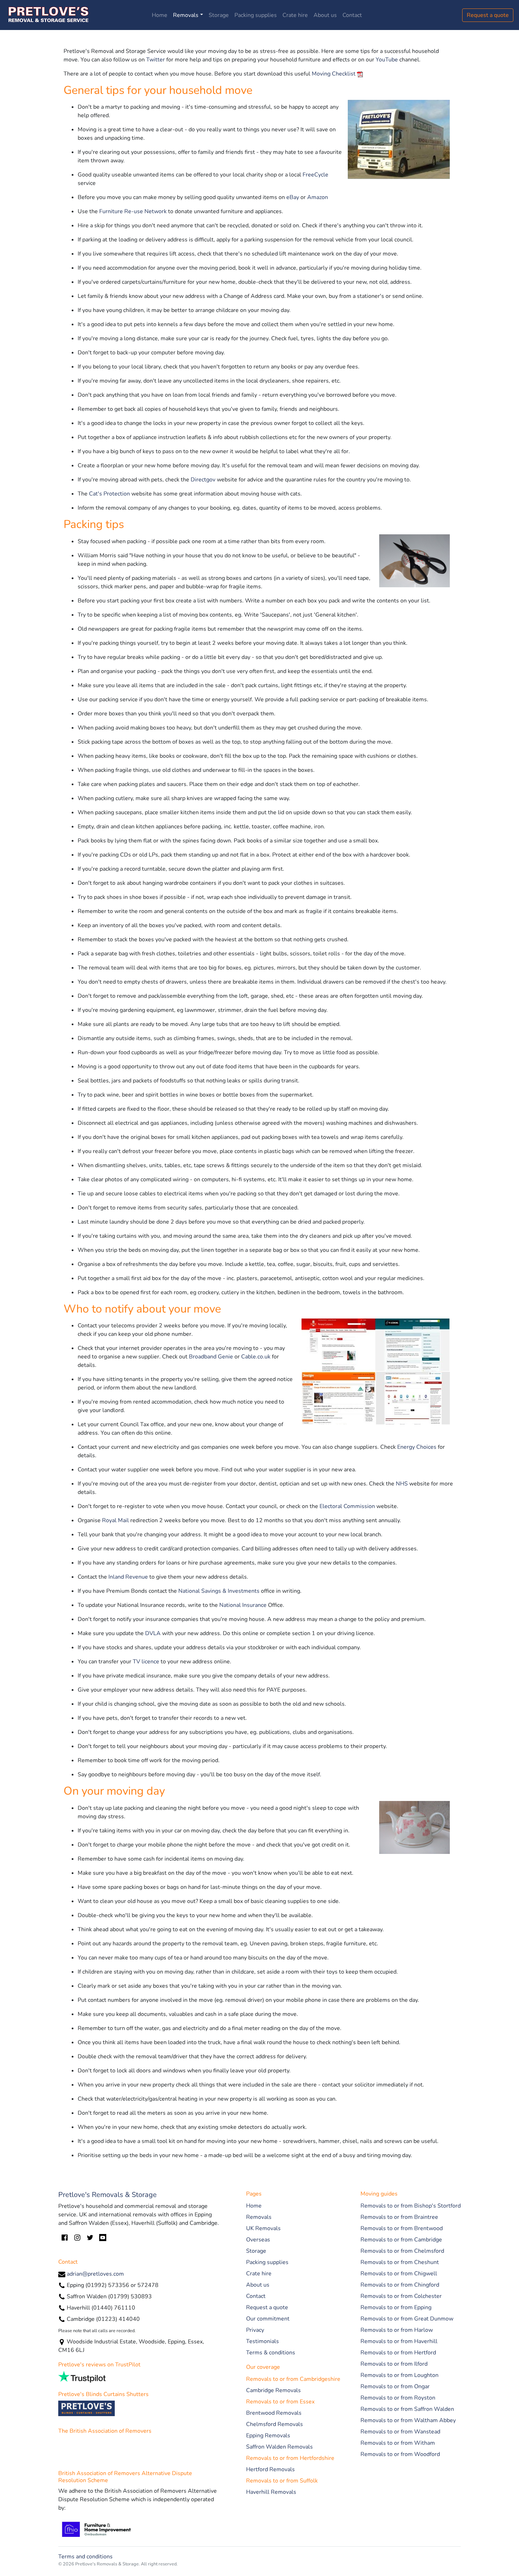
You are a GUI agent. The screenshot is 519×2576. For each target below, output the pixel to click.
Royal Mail (115, 1520)
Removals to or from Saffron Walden (407, 2409)
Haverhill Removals (271, 2492)
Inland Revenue (128, 1577)
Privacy (255, 2330)
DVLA (153, 1633)
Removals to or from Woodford (400, 2454)
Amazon (318, 197)
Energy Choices (417, 1447)
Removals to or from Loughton (399, 2375)
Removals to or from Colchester (401, 2296)
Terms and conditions (85, 2557)
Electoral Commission (347, 1506)
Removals (186, 15)
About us (325, 15)
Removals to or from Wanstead (400, 2432)
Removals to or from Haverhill (399, 2341)
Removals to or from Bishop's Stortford (411, 2206)
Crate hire (295, 15)
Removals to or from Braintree (399, 2217)
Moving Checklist (334, 74)
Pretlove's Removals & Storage (108, 2195)
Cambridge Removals (273, 2390)
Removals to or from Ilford (394, 2364)
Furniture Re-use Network (133, 211)
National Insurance (243, 1605)
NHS (402, 1484)
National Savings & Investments (219, 1591)
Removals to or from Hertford (398, 2353)
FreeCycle (315, 175)
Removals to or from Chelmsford (402, 2251)
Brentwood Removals (274, 2413)
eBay (293, 197)
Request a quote (488, 15)
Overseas (258, 2240)
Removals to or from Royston (398, 2398)
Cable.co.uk (256, 1357)
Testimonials (263, 2341)
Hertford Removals (270, 2469)
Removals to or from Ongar (395, 2386)
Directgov (203, 480)
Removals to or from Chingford (400, 2285)
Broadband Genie (211, 1357)
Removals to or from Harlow (397, 2330)
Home (160, 15)
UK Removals (263, 2228)
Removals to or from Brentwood (402, 2228)
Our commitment (268, 2319)
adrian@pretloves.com (95, 2274)
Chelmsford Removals (275, 2424)
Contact (352, 15)
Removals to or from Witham (398, 2443)
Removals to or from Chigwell (399, 2274)
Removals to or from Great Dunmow (407, 2319)
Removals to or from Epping (396, 2307)
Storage (219, 15)
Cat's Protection (109, 494)
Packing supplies (256, 15)
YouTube (387, 60)
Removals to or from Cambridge (401, 2240)
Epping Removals (268, 2436)
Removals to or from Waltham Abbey (408, 2420)
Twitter (156, 60)
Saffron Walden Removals (279, 2447)
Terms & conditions (271, 2353)
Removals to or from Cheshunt (400, 2262)
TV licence (146, 1662)
